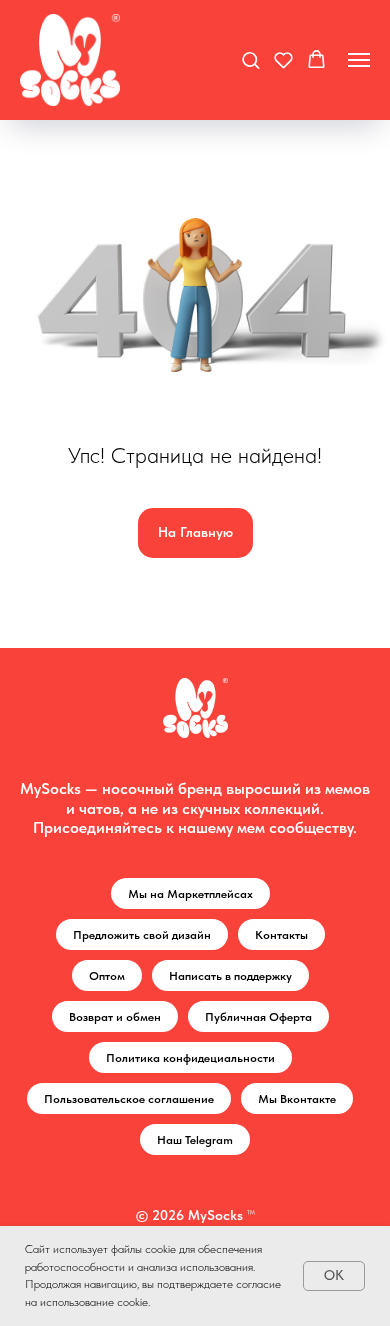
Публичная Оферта (258, 1017)
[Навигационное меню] (359, 60)
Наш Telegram (195, 1140)
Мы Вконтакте (297, 1099)
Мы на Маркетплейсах (190, 894)
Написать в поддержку (230, 976)
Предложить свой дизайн (142, 935)
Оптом (107, 976)
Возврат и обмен (115, 1017)
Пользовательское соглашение (129, 1099)
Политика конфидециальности (190, 1058)
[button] (250, 59)
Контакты (281, 935)
